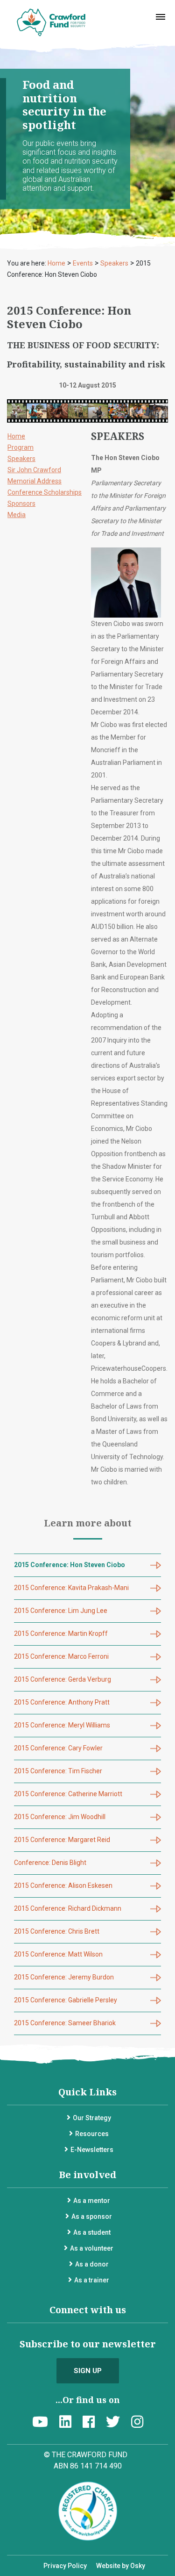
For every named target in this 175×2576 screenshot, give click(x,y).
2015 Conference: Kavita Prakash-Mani (71, 1588)
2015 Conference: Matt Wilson (58, 1954)
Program (21, 447)
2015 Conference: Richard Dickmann (68, 1908)
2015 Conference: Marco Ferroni (61, 1656)
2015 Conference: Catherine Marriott (68, 1794)
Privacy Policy (65, 2566)
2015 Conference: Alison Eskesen (63, 1885)
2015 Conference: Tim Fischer (58, 1771)
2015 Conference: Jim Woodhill (60, 1817)
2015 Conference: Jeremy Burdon (64, 1977)
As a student (92, 2232)
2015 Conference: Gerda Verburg (63, 1679)
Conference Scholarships (45, 492)
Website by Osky (121, 2566)
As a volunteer (92, 2248)
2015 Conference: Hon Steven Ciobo (70, 1565)
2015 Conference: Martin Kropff (61, 1633)
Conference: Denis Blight (50, 1863)
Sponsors (21, 504)
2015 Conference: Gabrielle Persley (66, 2000)
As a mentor (92, 2201)
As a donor (92, 2264)
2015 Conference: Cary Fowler (58, 1748)
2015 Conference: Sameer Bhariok (65, 2023)
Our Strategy (92, 2118)
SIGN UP (88, 2371)
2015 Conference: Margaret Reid (62, 1840)
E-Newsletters (92, 2150)
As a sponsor (92, 2216)
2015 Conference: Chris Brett (57, 1931)
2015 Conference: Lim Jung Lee (61, 1611)
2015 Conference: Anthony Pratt (62, 1702)
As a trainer (92, 2280)
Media (17, 515)
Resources (92, 2134)
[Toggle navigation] (161, 17)
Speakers (21, 459)
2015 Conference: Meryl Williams (62, 1725)
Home (16, 436)
